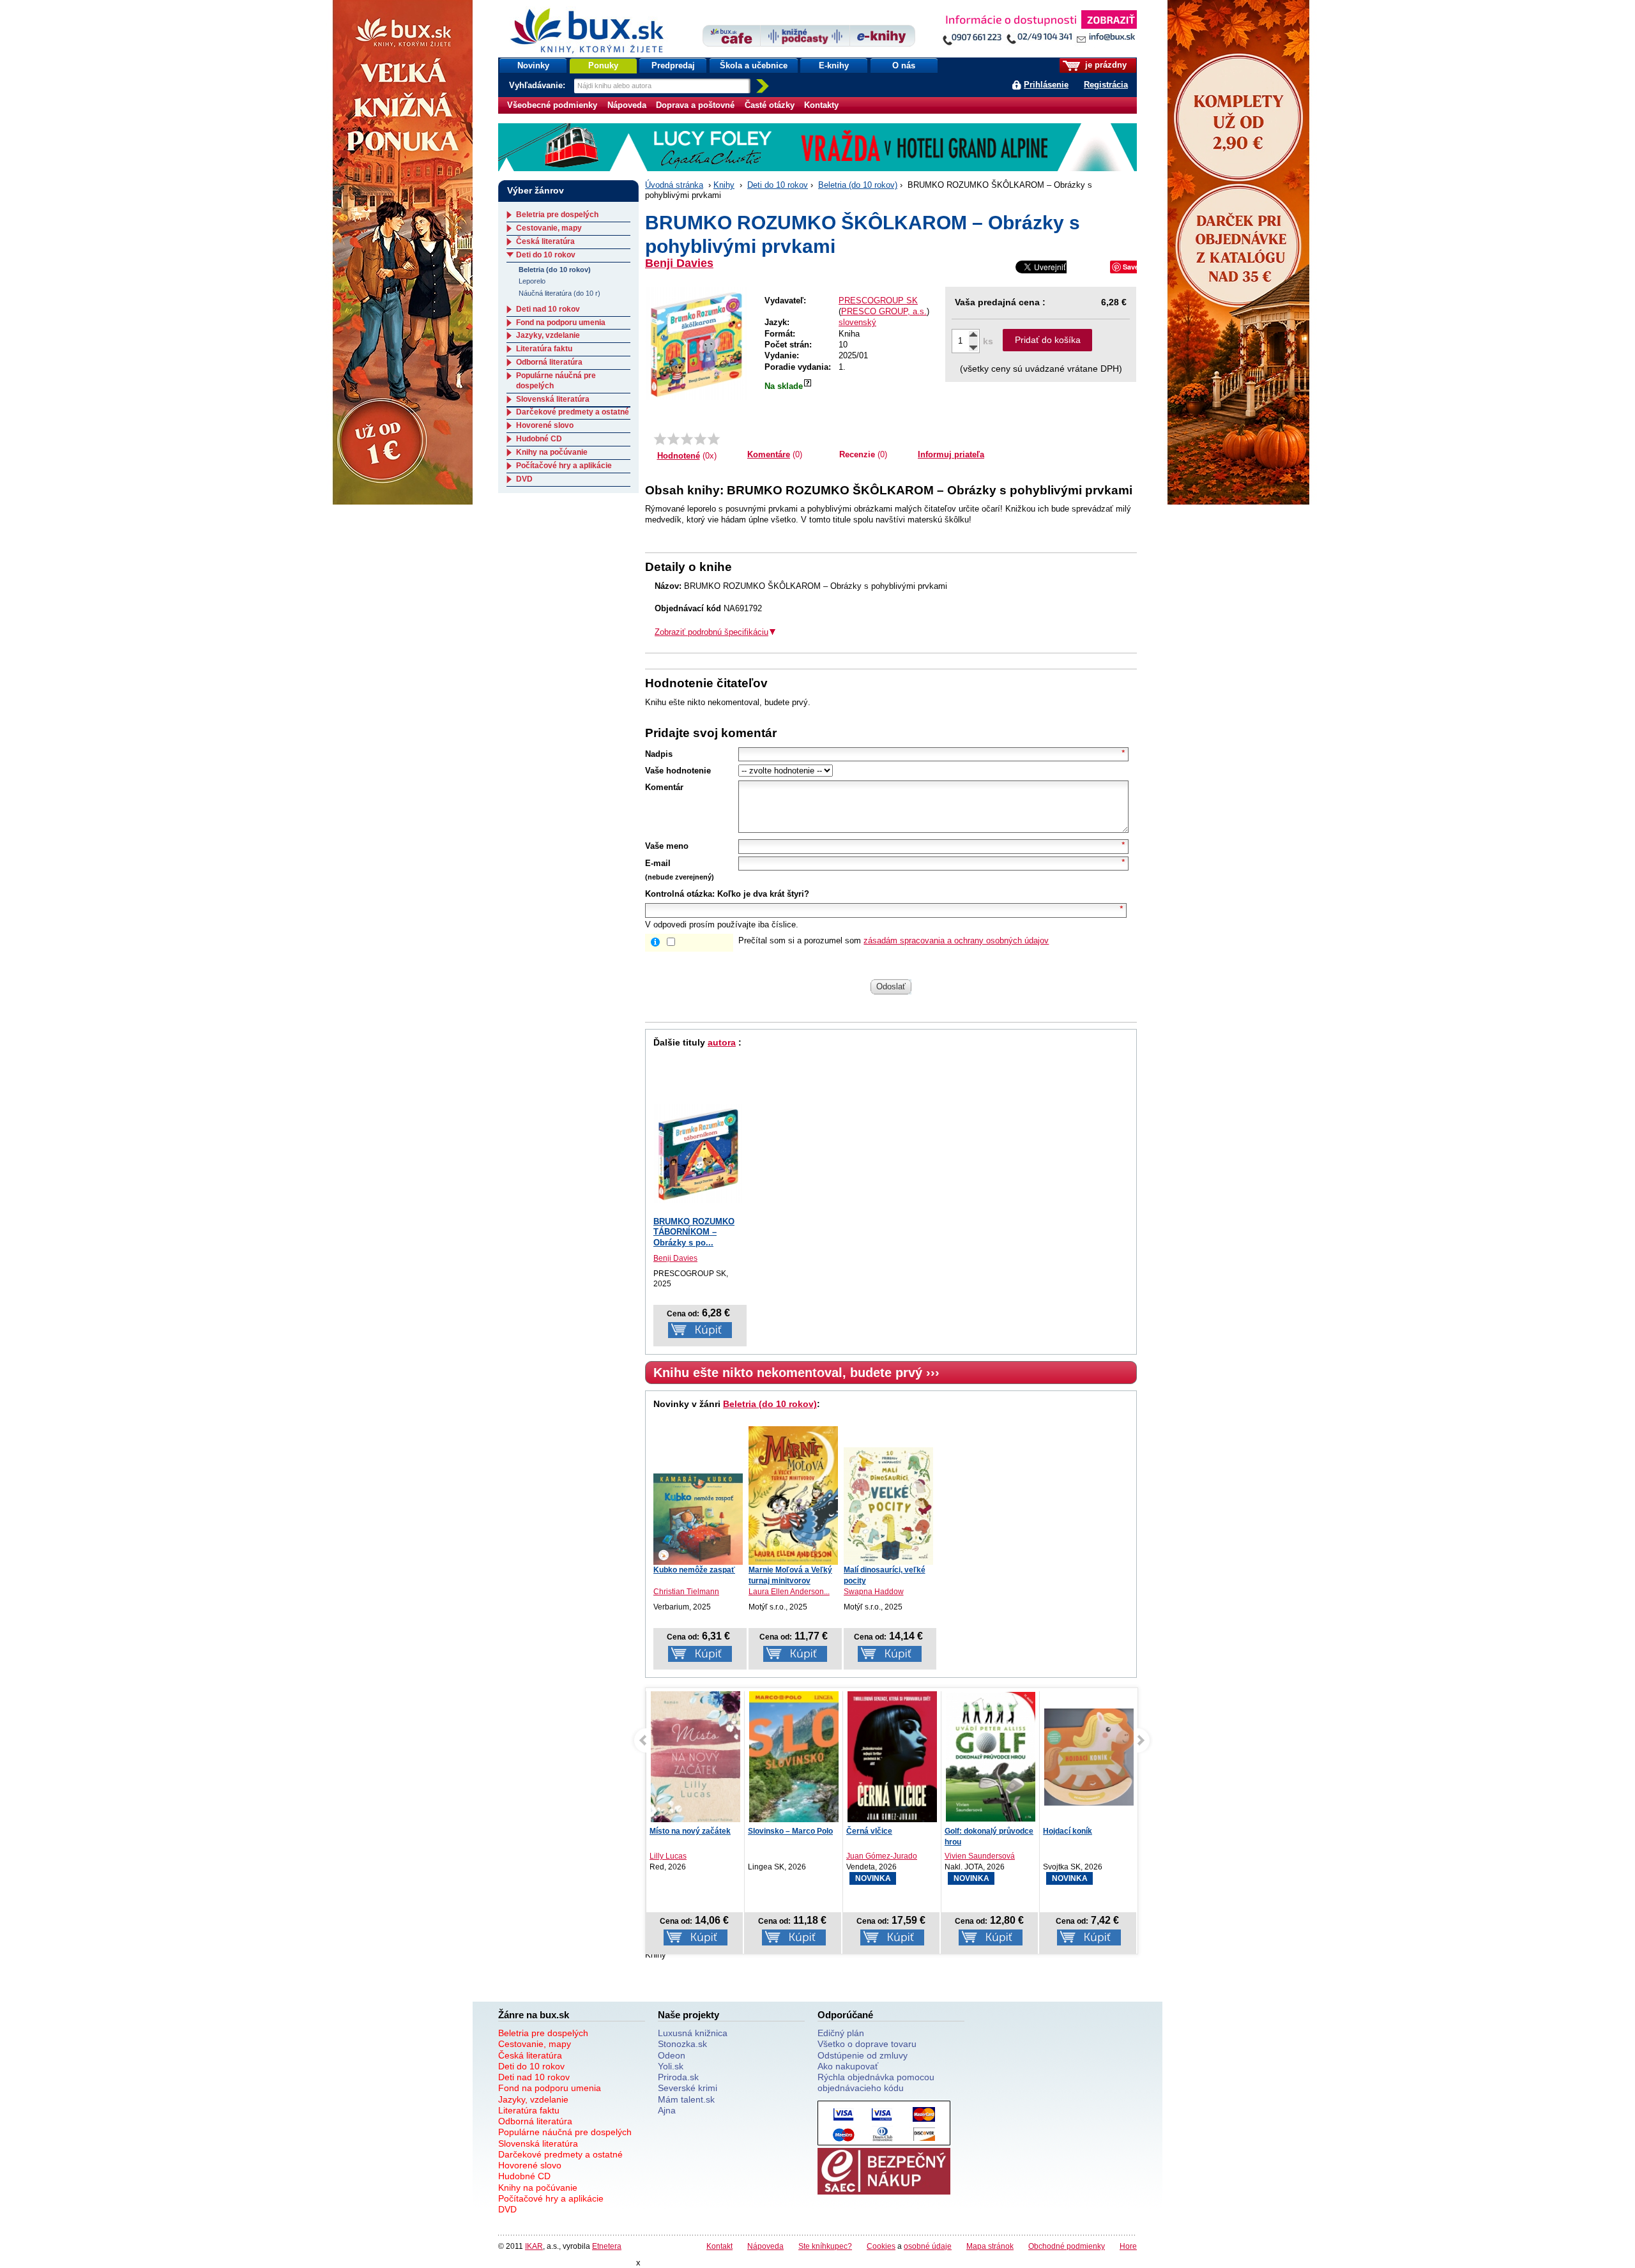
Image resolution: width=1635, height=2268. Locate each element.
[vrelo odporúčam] (714, 439)
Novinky (533, 65)
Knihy (724, 185)
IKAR (534, 2246)
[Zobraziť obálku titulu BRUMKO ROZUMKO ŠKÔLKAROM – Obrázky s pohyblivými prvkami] (696, 344)
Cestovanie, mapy (549, 228)
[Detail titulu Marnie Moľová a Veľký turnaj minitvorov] (793, 1496)
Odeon (672, 2055)
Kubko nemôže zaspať (694, 1570)
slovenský (857, 322)
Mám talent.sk (686, 2099)
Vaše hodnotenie (678, 771)
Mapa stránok (990, 2246)
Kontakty (821, 105)
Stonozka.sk (682, 2044)
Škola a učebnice (754, 65)
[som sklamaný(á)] (660, 439)
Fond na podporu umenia (561, 323)
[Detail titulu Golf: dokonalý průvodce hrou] (991, 1757)
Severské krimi (688, 2088)
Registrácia (1106, 85)
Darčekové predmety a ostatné (573, 412)
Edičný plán (841, 2033)
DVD (524, 479)
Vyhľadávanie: (538, 85)
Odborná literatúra (549, 362)
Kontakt (719, 2246)
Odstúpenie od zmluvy (863, 2055)
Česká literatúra (545, 241)
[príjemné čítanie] (700, 439)
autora (722, 1042)
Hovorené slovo (545, 425)
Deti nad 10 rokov (548, 309)
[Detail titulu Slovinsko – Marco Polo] (794, 1772)
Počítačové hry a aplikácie (564, 466)
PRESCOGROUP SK (878, 301)
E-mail (658, 863)
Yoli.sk (671, 2066)
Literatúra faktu (544, 349)
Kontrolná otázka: (680, 894)
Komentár (664, 787)
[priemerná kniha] (687, 439)
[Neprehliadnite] (1039, 30)
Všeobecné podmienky (552, 105)
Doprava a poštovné (695, 105)
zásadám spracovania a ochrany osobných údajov (956, 940)
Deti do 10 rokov (778, 185)
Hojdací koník (1068, 1831)
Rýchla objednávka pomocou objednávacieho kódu (876, 2082)
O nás (904, 65)
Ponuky (603, 65)
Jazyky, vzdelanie (548, 335)
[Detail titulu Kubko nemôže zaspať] (698, 1519)
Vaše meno (667, 846)
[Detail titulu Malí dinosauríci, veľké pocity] (888, 1506)
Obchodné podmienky (1067, 2246)
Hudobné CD (539, 439)
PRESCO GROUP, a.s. (884, 311)
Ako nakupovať (848, 2066)
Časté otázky (770, 105)
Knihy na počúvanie (552, 452)
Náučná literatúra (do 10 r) (559, 293)
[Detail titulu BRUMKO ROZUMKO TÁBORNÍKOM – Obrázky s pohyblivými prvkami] (698, 1153)
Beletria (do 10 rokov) (858, 185)
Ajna (667, 2110)
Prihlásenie (1046, 85)
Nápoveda (627, 105)
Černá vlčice (869, 1831)
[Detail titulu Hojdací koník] (1089, 1757)
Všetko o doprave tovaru (867, 2044)
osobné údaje (928, 2246)
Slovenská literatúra (553, 399)
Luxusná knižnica (693, 2033)
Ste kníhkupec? (825, 2246)
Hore (1128, 2246)
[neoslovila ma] (673, 439)
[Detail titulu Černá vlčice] (892, 1760)
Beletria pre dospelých (557, 215)
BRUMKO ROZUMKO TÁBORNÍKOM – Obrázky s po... (694, 1232)
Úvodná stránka (674, 185)
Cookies (881, 2246)
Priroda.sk (678, 2077)
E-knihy (834, 65)
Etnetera (607, 2246)
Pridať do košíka (1048, 340)
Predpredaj (673, 65)
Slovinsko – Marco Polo (790, 1831)
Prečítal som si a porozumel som (894, 940)
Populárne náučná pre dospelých (565, 2132)
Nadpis (659, 754)
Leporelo (532, 281)
